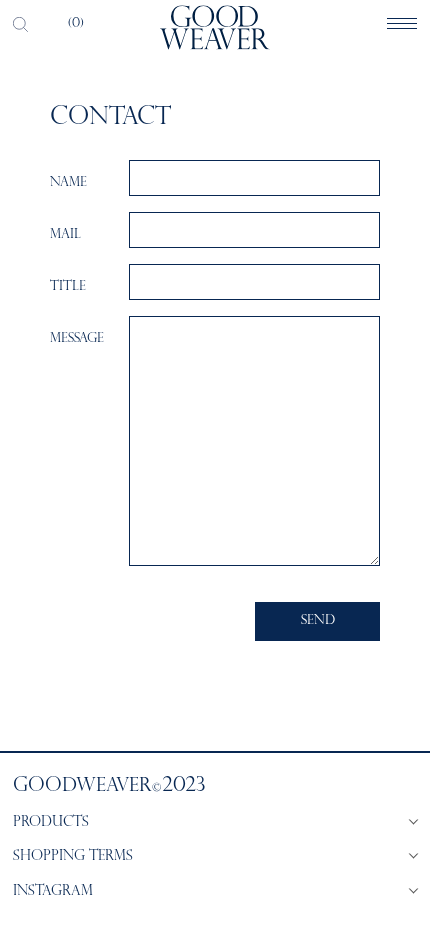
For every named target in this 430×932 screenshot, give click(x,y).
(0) (76, 24)
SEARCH (20, 24)
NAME (68, 183)
